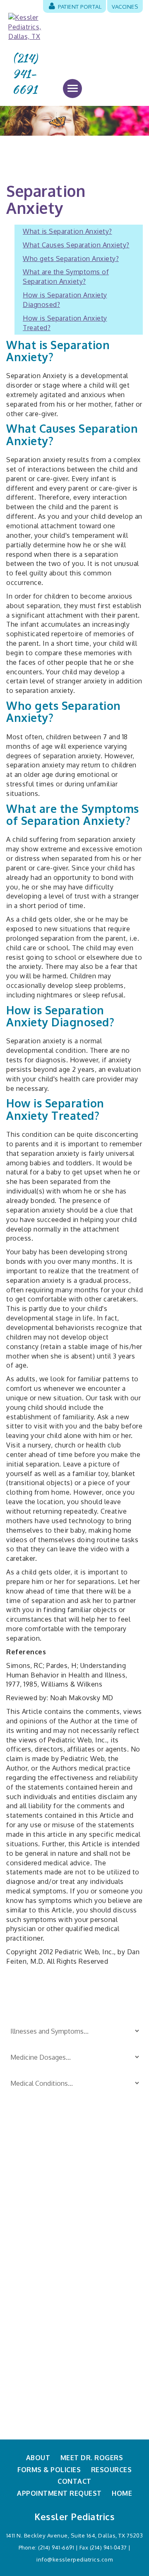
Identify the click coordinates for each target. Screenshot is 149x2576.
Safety (84, 2188)
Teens (84, 2229)
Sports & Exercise (101, 2215)
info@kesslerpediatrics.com (74, 2559)
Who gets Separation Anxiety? (71, 259)
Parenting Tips (96, 2174)
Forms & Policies (49, 2470)
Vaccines (125, 6)
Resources (112, 2470)
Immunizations (30, 2238)
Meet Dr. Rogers (92, 2458)
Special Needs (95, 2202)
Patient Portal (79, 6)
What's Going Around (106, 2243)
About (38, 2458)
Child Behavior (29, 2188)
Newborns (23, 2251)
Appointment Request (59, 2493)
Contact (74, 2481)
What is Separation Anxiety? (67, 231)
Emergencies (27, 2202)
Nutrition (21, 2265)
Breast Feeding (30, 2174)
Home (122, 2493)
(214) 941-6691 (25, 74)
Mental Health (95, 2256)
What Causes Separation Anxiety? (76, 245)
